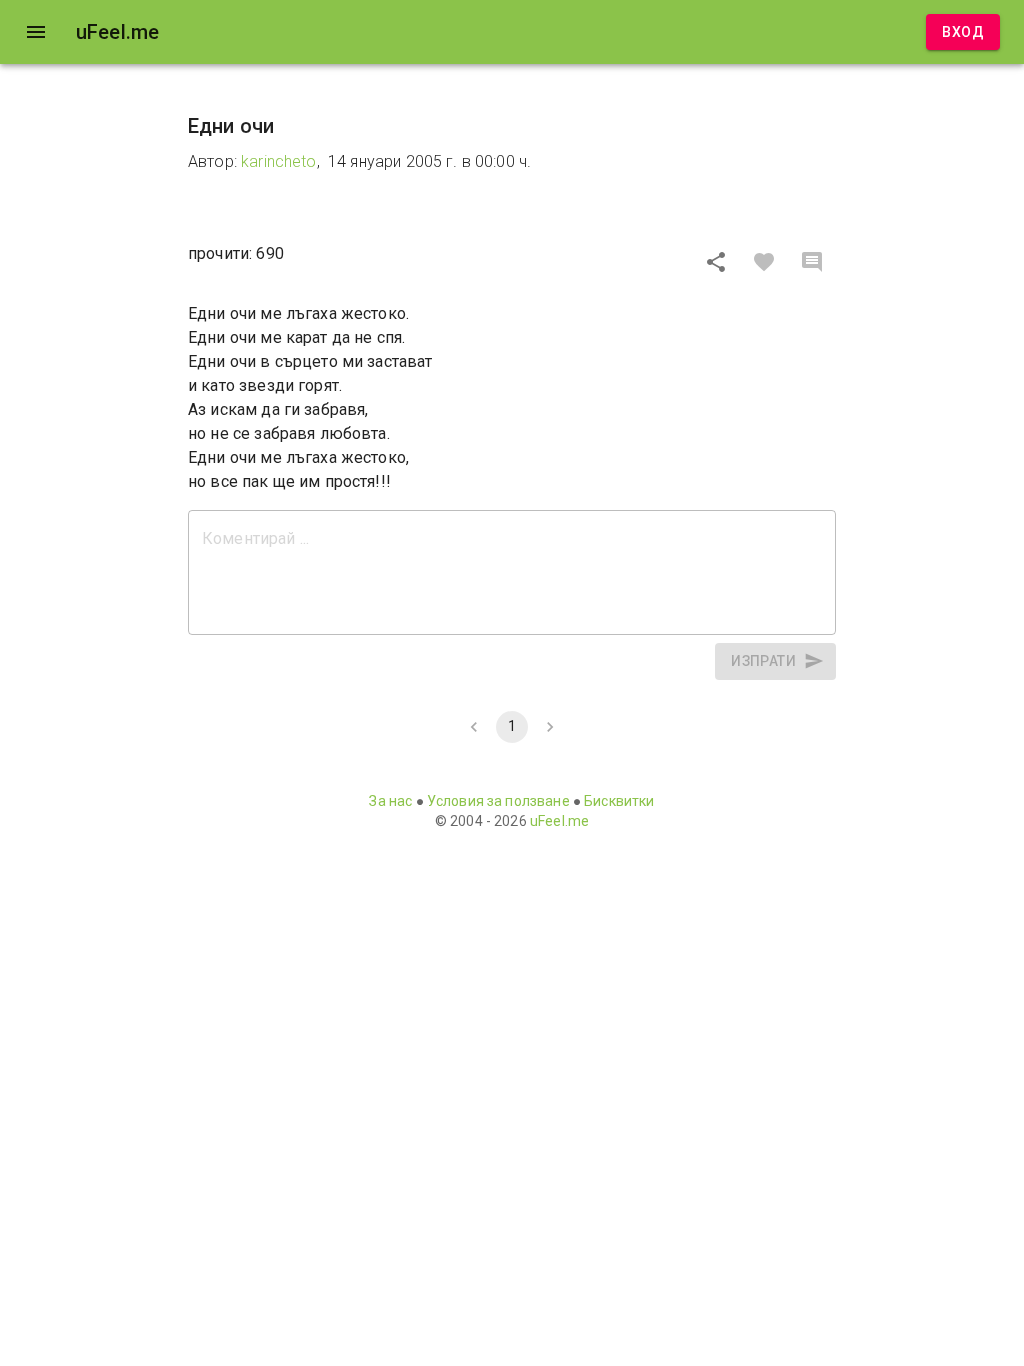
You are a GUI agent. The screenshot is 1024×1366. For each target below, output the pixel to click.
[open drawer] (36, 32)
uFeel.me (559, 821)
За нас (390, 801)
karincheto (279, 161)
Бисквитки (619, 801)
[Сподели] (716, 262)
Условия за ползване (498, 801)
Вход (963, 32)
